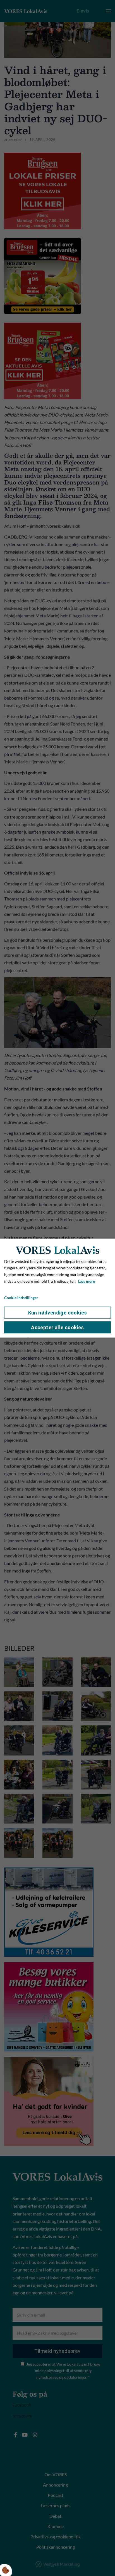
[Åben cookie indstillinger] (6, 2570)
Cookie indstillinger (21, 1297)
